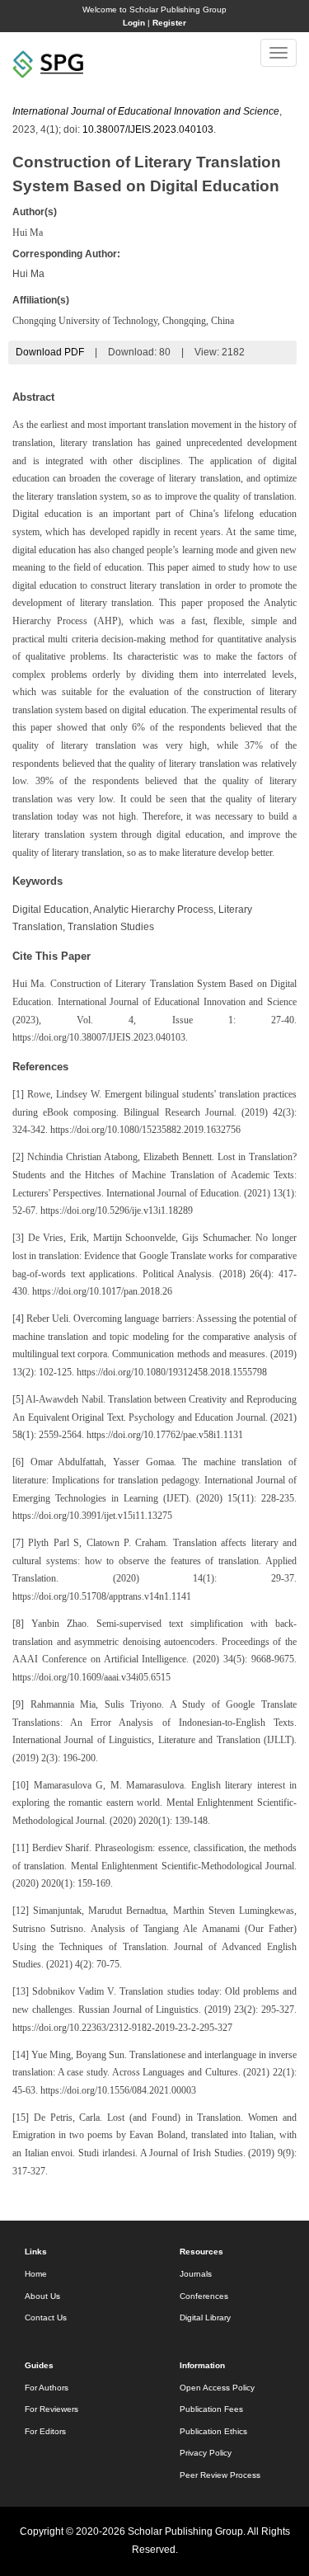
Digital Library (205, 2317)
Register (169, 23)
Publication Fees (211, 2409)
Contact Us (46, 2317)
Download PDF (50, 352)
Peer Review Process (220, 2475)
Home (36, 2274)
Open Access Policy (217, 2388)
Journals (196, 2274)
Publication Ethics (213, 2431)
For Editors (45, 2431)
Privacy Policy (206, 2453)
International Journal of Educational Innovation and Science (146, 111)
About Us (42, 2296)
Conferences (204, 2296)
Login (134, 23)
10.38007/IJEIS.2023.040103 (148, 129)
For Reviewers (51, 2409)
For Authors (47, 2388)
